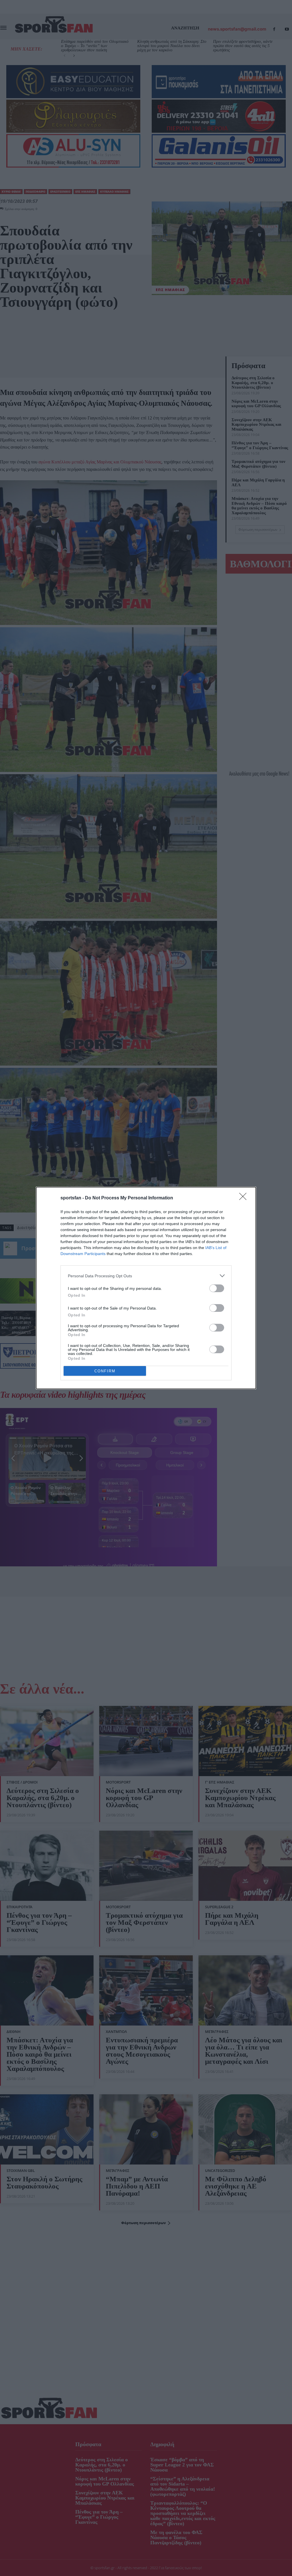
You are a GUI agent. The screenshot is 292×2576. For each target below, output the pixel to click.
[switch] (217, 1288)
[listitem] (146, 1276)
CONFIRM (105, 1371)
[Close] (245, 1198)
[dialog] (146, 1288)
